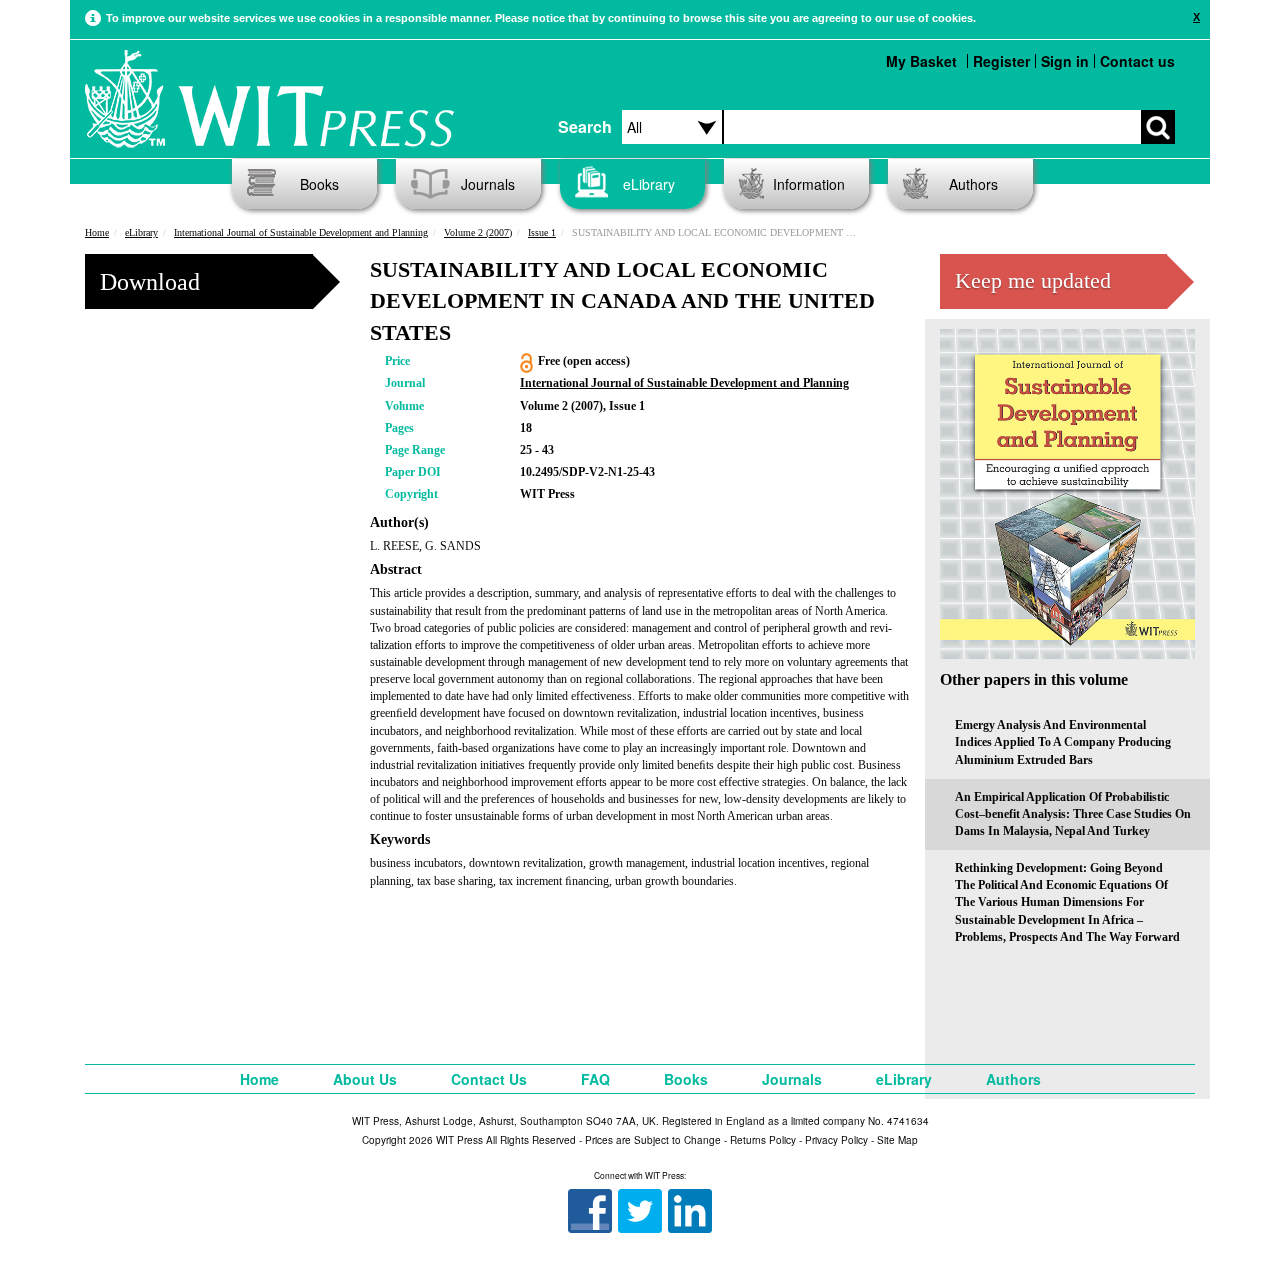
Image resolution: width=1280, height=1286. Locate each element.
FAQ (595, 1079)
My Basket (921, 61)
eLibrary (649, 184)
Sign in (1065, 61)
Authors (973, 184)
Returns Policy (763, 1140)
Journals (488, 184)
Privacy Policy (836, 1140)
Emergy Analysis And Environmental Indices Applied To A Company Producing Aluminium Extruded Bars (1063, 742)
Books (319, 184)
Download (150, 282)
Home (97, 232)
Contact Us (489, 1079)
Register (1001, 61)
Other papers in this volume (1034, 679)
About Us (365, 1079)
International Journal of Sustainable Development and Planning (301, 232)
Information (809, 184)
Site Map (897, 1140)
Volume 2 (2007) (478, 232)
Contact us (1137, 61)
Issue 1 (542, 232)
